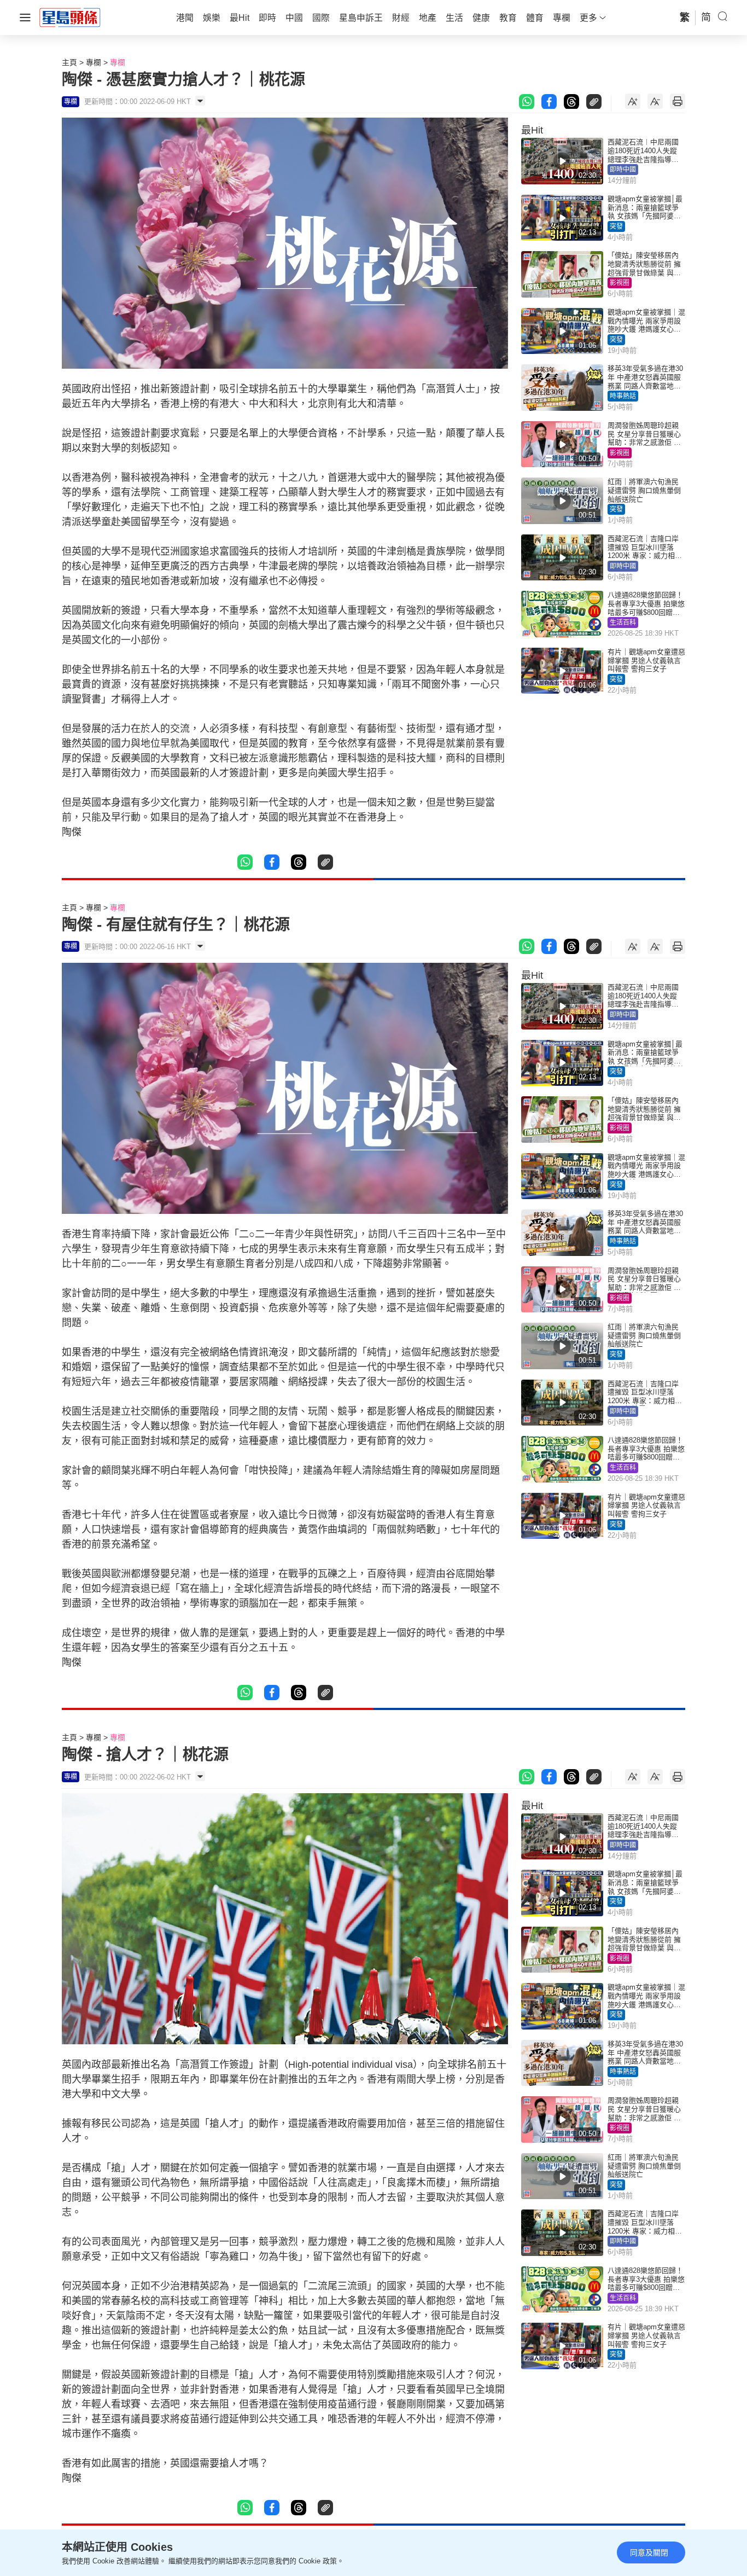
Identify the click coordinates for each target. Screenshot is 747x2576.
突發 (616, 226)
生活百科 (623, 623)
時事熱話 (623, 396)
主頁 (69, 62)
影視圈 (620, 283)
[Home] (70, 17)
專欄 (94, 62)
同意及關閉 (649, 2552)
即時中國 (623, 170)
